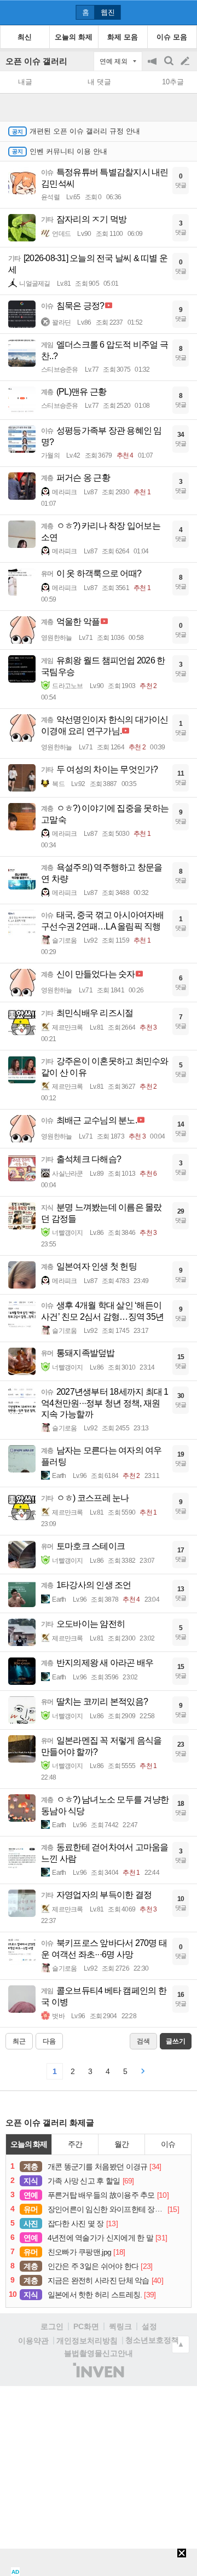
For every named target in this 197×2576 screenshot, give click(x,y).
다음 (49, 2041)
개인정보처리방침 (87, 2341)
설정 (149, 2326)
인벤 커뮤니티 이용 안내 (68, 151)
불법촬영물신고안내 (99, 2353)
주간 (75, 2144)
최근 (19, 2041)
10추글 (173, 82)
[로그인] (164, 12)
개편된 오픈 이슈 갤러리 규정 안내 (85, 131)
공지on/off (153, 67)
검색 (170, 67)
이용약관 (33, 2341)
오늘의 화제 (29, 2144)
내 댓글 (99, 82)
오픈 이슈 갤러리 (36, 61)
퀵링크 (120, 2326)
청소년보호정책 (152, 2340)
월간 (121, 2144)
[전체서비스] (184, 12)
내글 (25, 82)
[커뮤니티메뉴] (11, 12)
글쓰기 (186, 61)
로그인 (52, 2326)
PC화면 (86, 2326)
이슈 (168, 2144)
